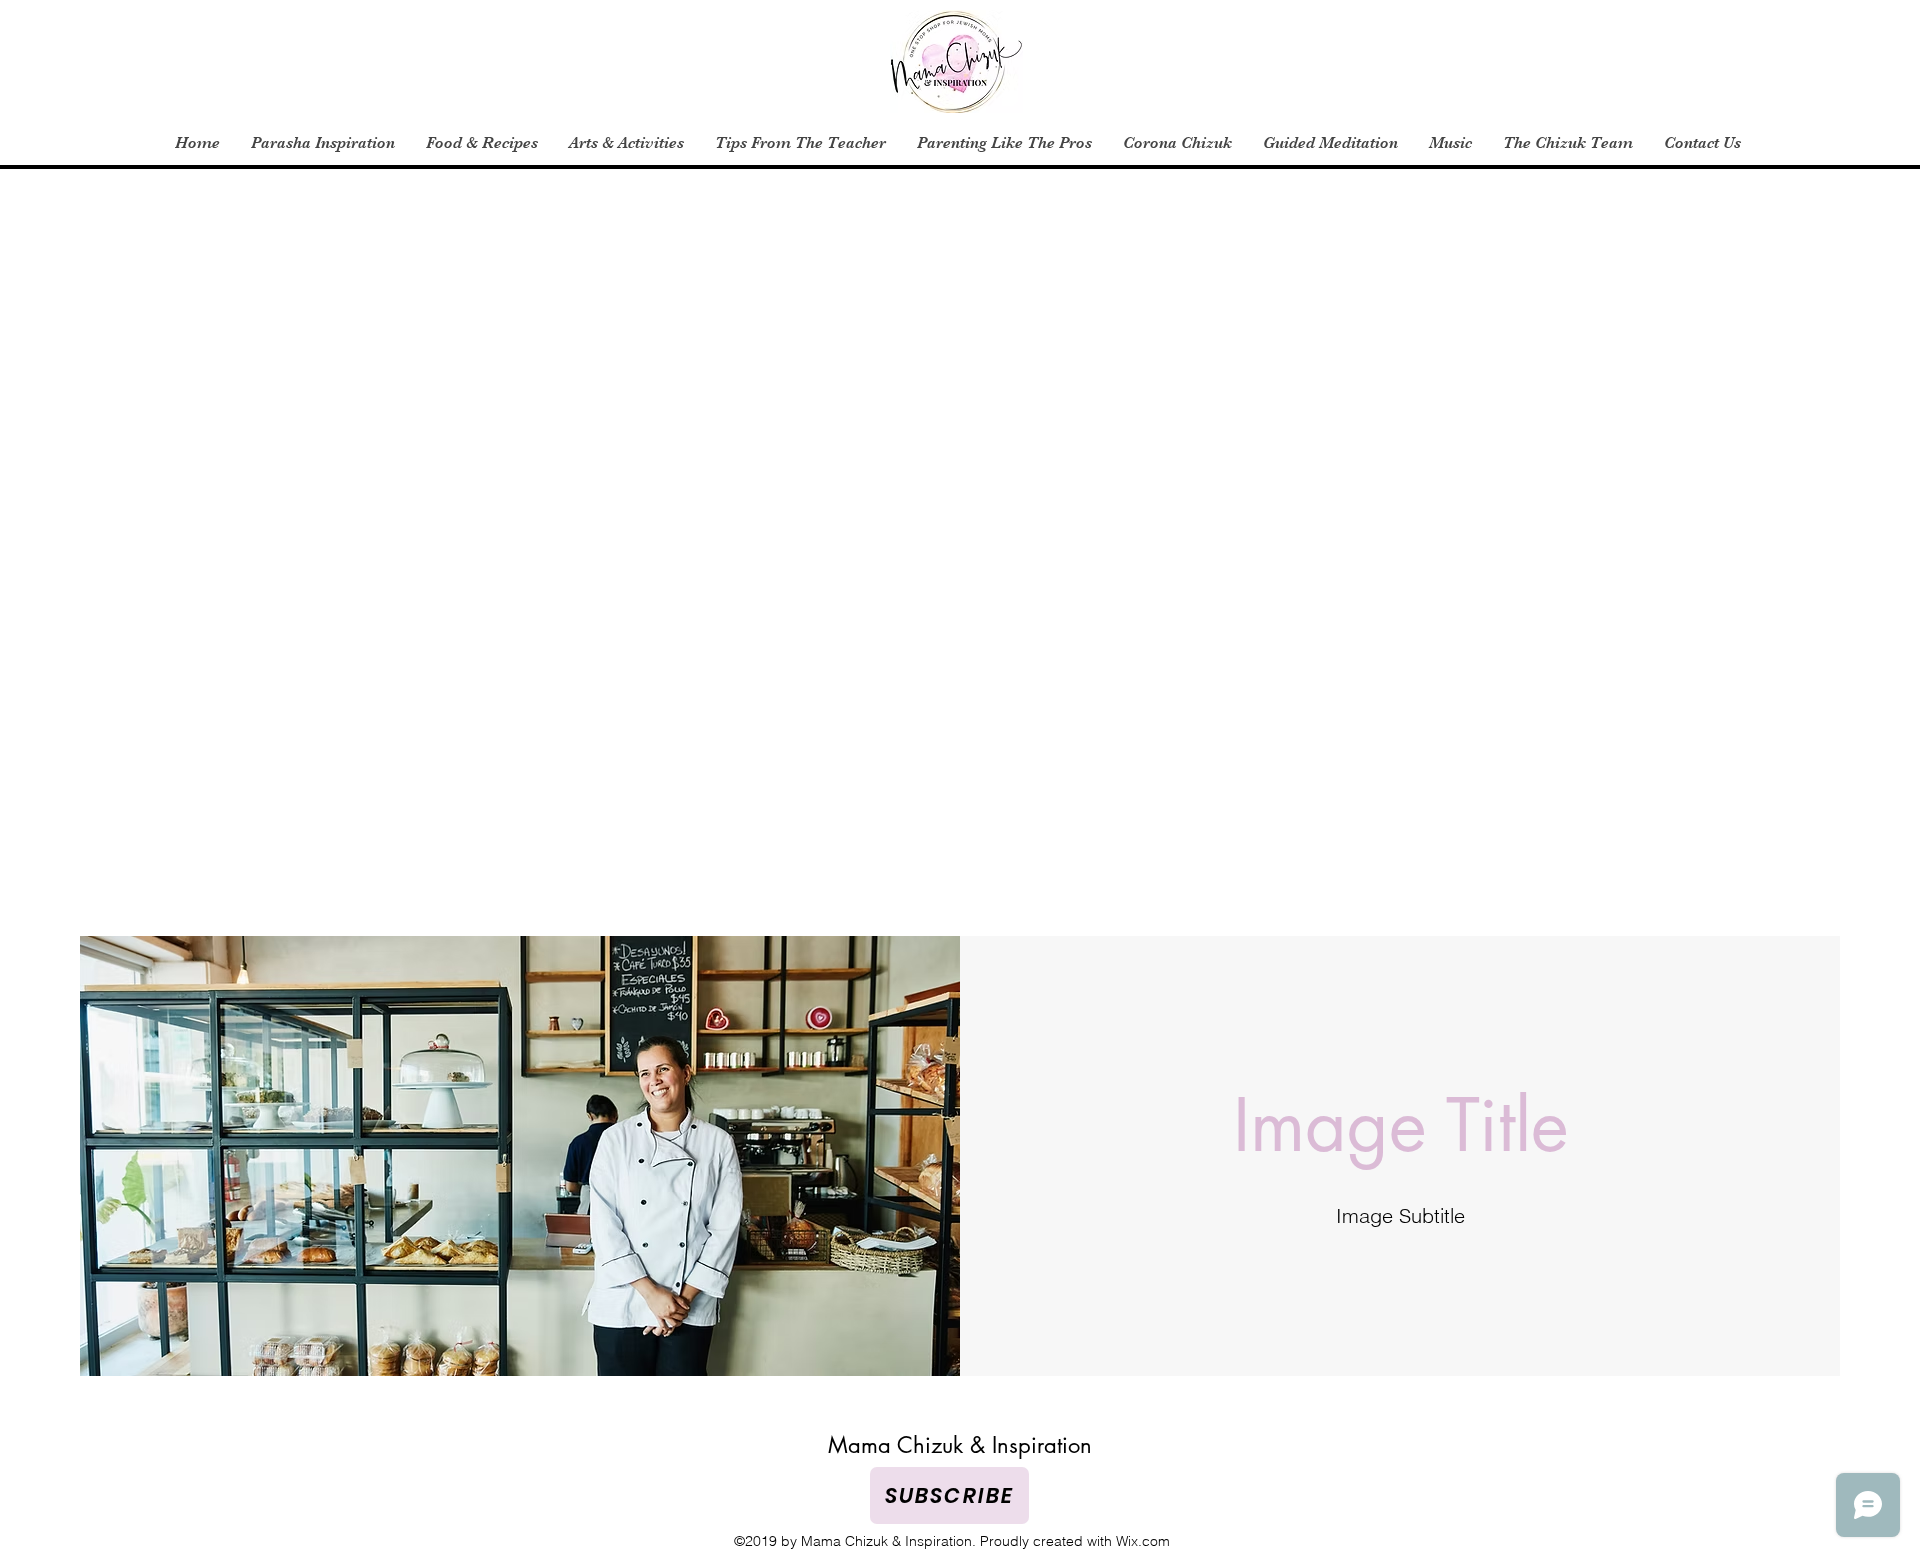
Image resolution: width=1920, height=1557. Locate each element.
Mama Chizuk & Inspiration (960, 1445)
